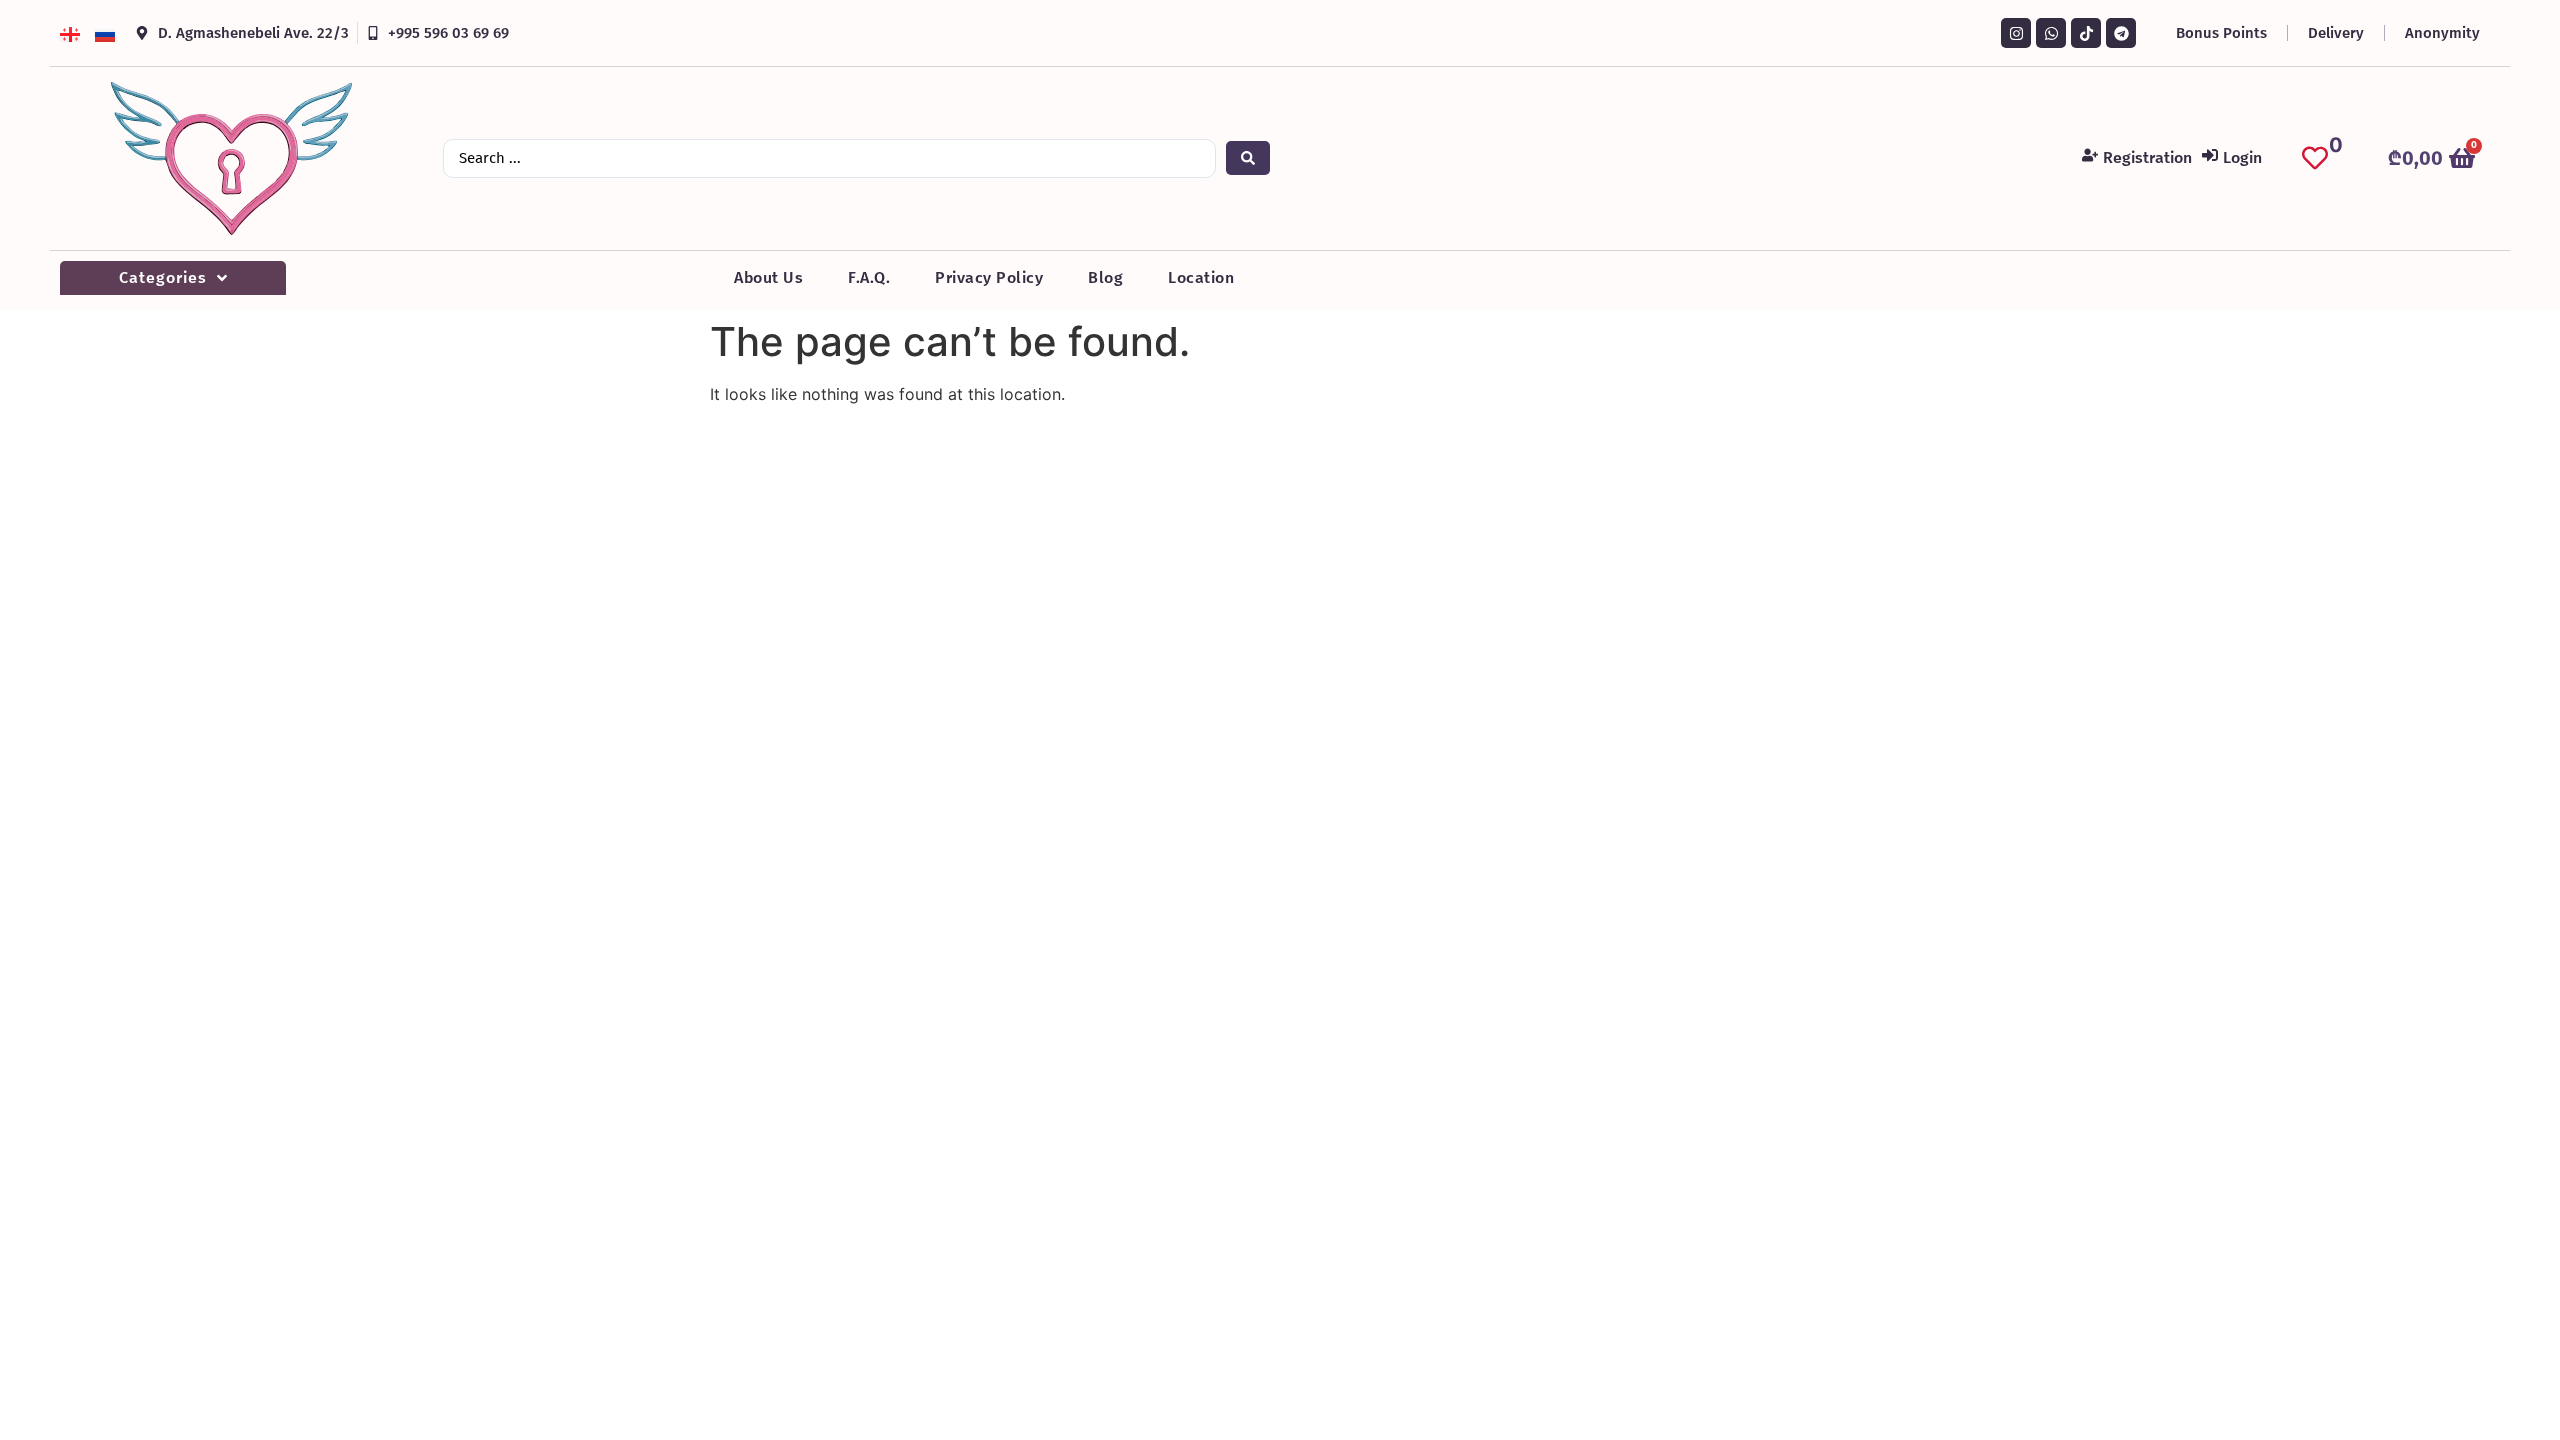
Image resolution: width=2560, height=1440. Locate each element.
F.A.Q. (869, 277)
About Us (768, 277)
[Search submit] (1248, 158)
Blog (1105, 277)
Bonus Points (2221, 33)
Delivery (2336, 33)
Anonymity (2442, 33)
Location (1201, 277)
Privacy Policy (989, 277)
